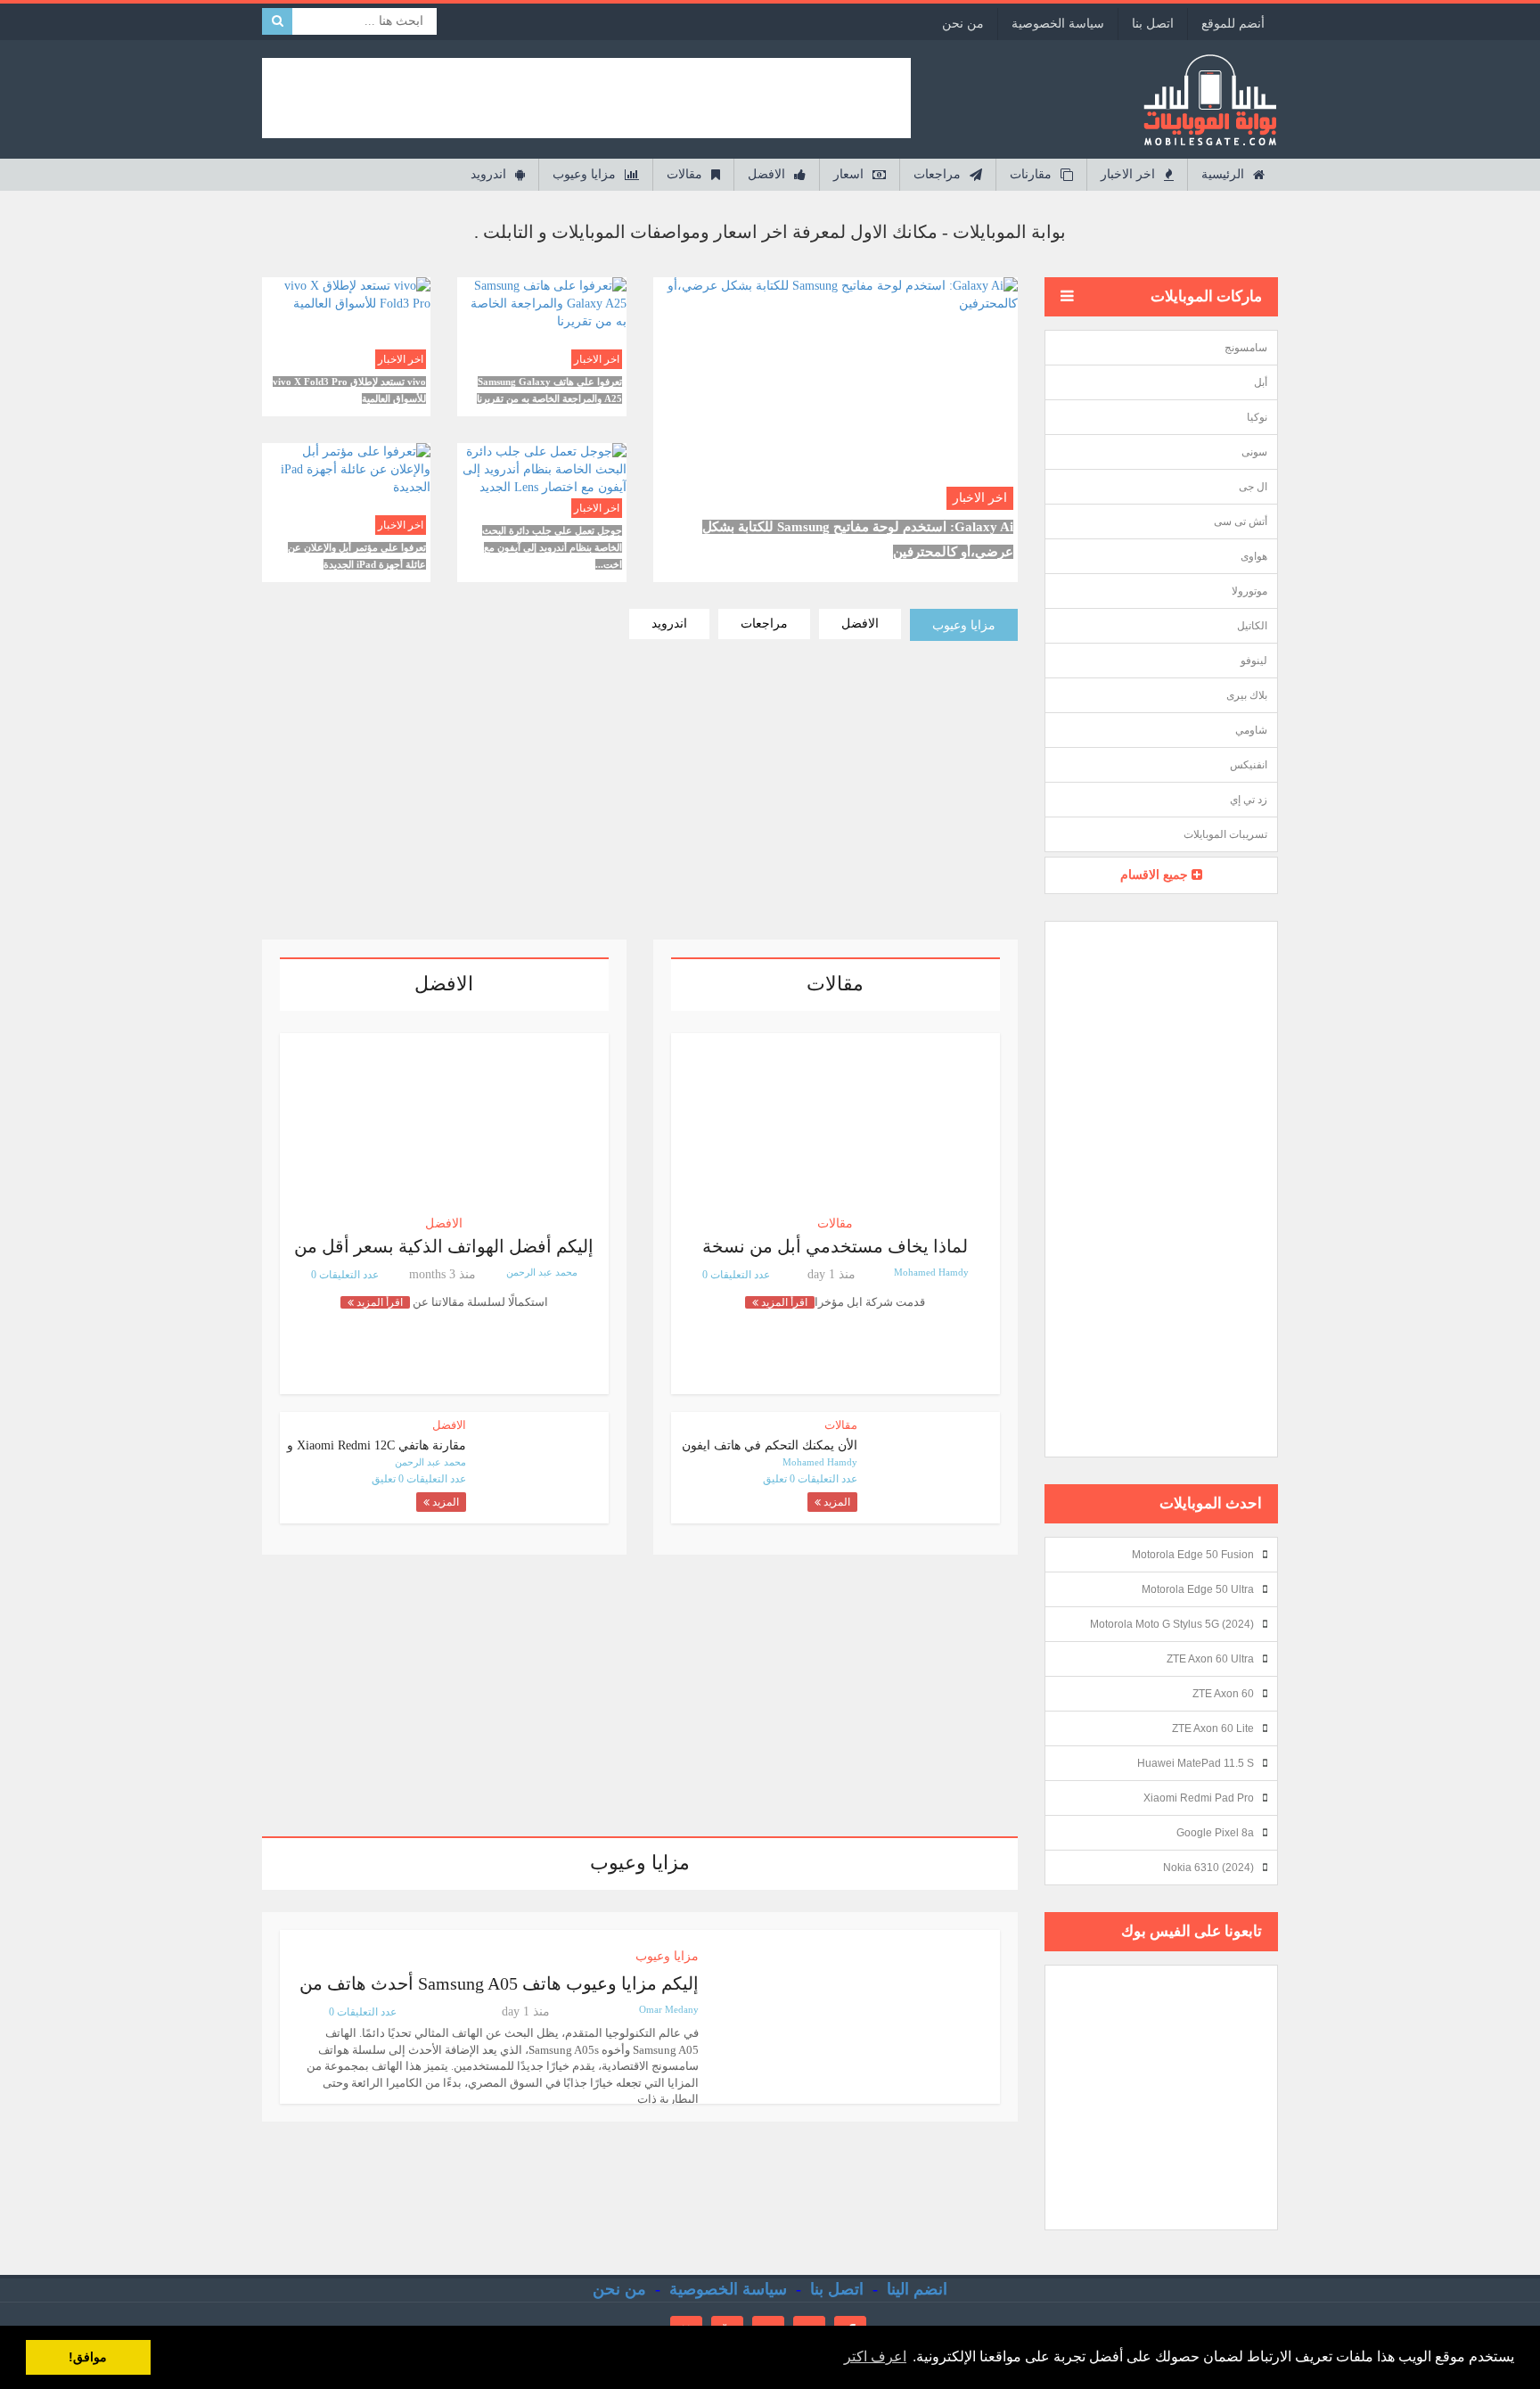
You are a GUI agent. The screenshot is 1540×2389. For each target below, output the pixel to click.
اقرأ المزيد (835, 386)
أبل (1261, 382)
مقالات (684, 174)
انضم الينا (917, 2289)
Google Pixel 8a (1215, 1833)
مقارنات (1031, 174)
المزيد (836, 1502)
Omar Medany (669, 2009)
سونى (1254, 452)
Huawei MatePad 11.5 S (1196, 1763)
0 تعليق (779, 1479)
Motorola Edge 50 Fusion (1193, 1555)
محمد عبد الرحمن (542, 1272)
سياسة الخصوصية (1058, 24)
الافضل (766, 174)
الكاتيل (1252, 626)
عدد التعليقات (826, 1479)
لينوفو (1254, 661)
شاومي (1251, 730)
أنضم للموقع (1233, 24)
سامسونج (1246, 348)
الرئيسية (1223, 174)
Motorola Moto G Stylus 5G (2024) (1172, 1624)
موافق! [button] (88, 2357)
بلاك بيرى (1247, 695)
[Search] (278, 21)
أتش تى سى (1241, 521)
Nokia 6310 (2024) (1208, 1868)
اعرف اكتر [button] (875, 2356)
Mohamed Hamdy (931, 1272)
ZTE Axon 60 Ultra (1210, 1659)
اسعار (848, 174)
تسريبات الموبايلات (1225, 834)
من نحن (963, 24)
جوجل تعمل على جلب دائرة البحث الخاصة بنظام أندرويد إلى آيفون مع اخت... (552, 547)
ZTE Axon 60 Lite (1213, 1728)
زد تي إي (1249, 800)
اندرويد (488, 174)
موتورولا (1249, 591)
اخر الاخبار (1128, 174)
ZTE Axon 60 (1223, 1694)
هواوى (1254, 556)
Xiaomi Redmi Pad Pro (1199, 1798)
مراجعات (937, 174)
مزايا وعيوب (584, 174)
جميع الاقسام (1156, 875)
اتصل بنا (1153, 24)
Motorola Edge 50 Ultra (1198, 1589)
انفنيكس (1249, 765)
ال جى (1253, 487)
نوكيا (1257, 417)
